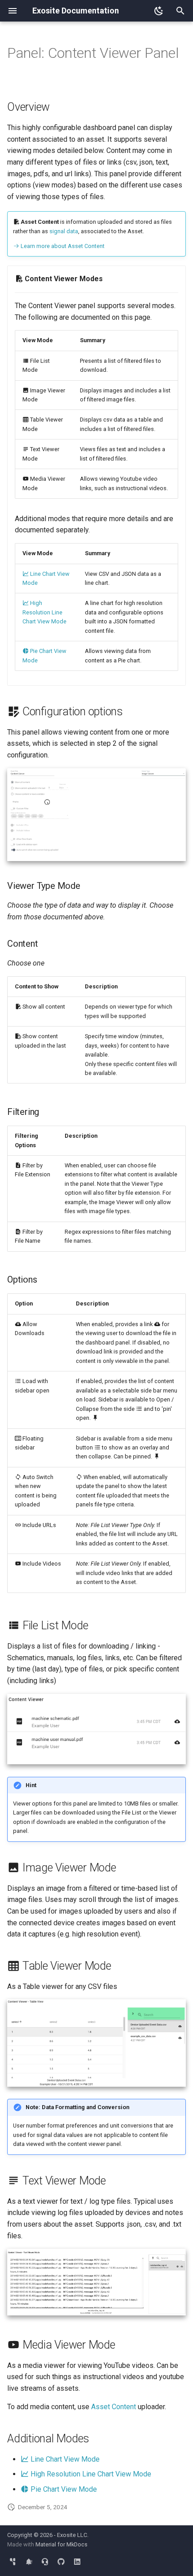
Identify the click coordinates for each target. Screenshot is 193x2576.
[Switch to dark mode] (159, 11)
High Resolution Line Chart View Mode (44, 612)
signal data (64, 231)
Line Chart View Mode (64, 2459)
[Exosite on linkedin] (77, 2562)
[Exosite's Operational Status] (29, 2562)
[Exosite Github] (61, 2562)
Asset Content (114, 2407)
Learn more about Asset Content (62, 246)
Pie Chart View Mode (63, 2489)
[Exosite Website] (13, 2562)
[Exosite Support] (45, 2562)
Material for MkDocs (61, 2544)
